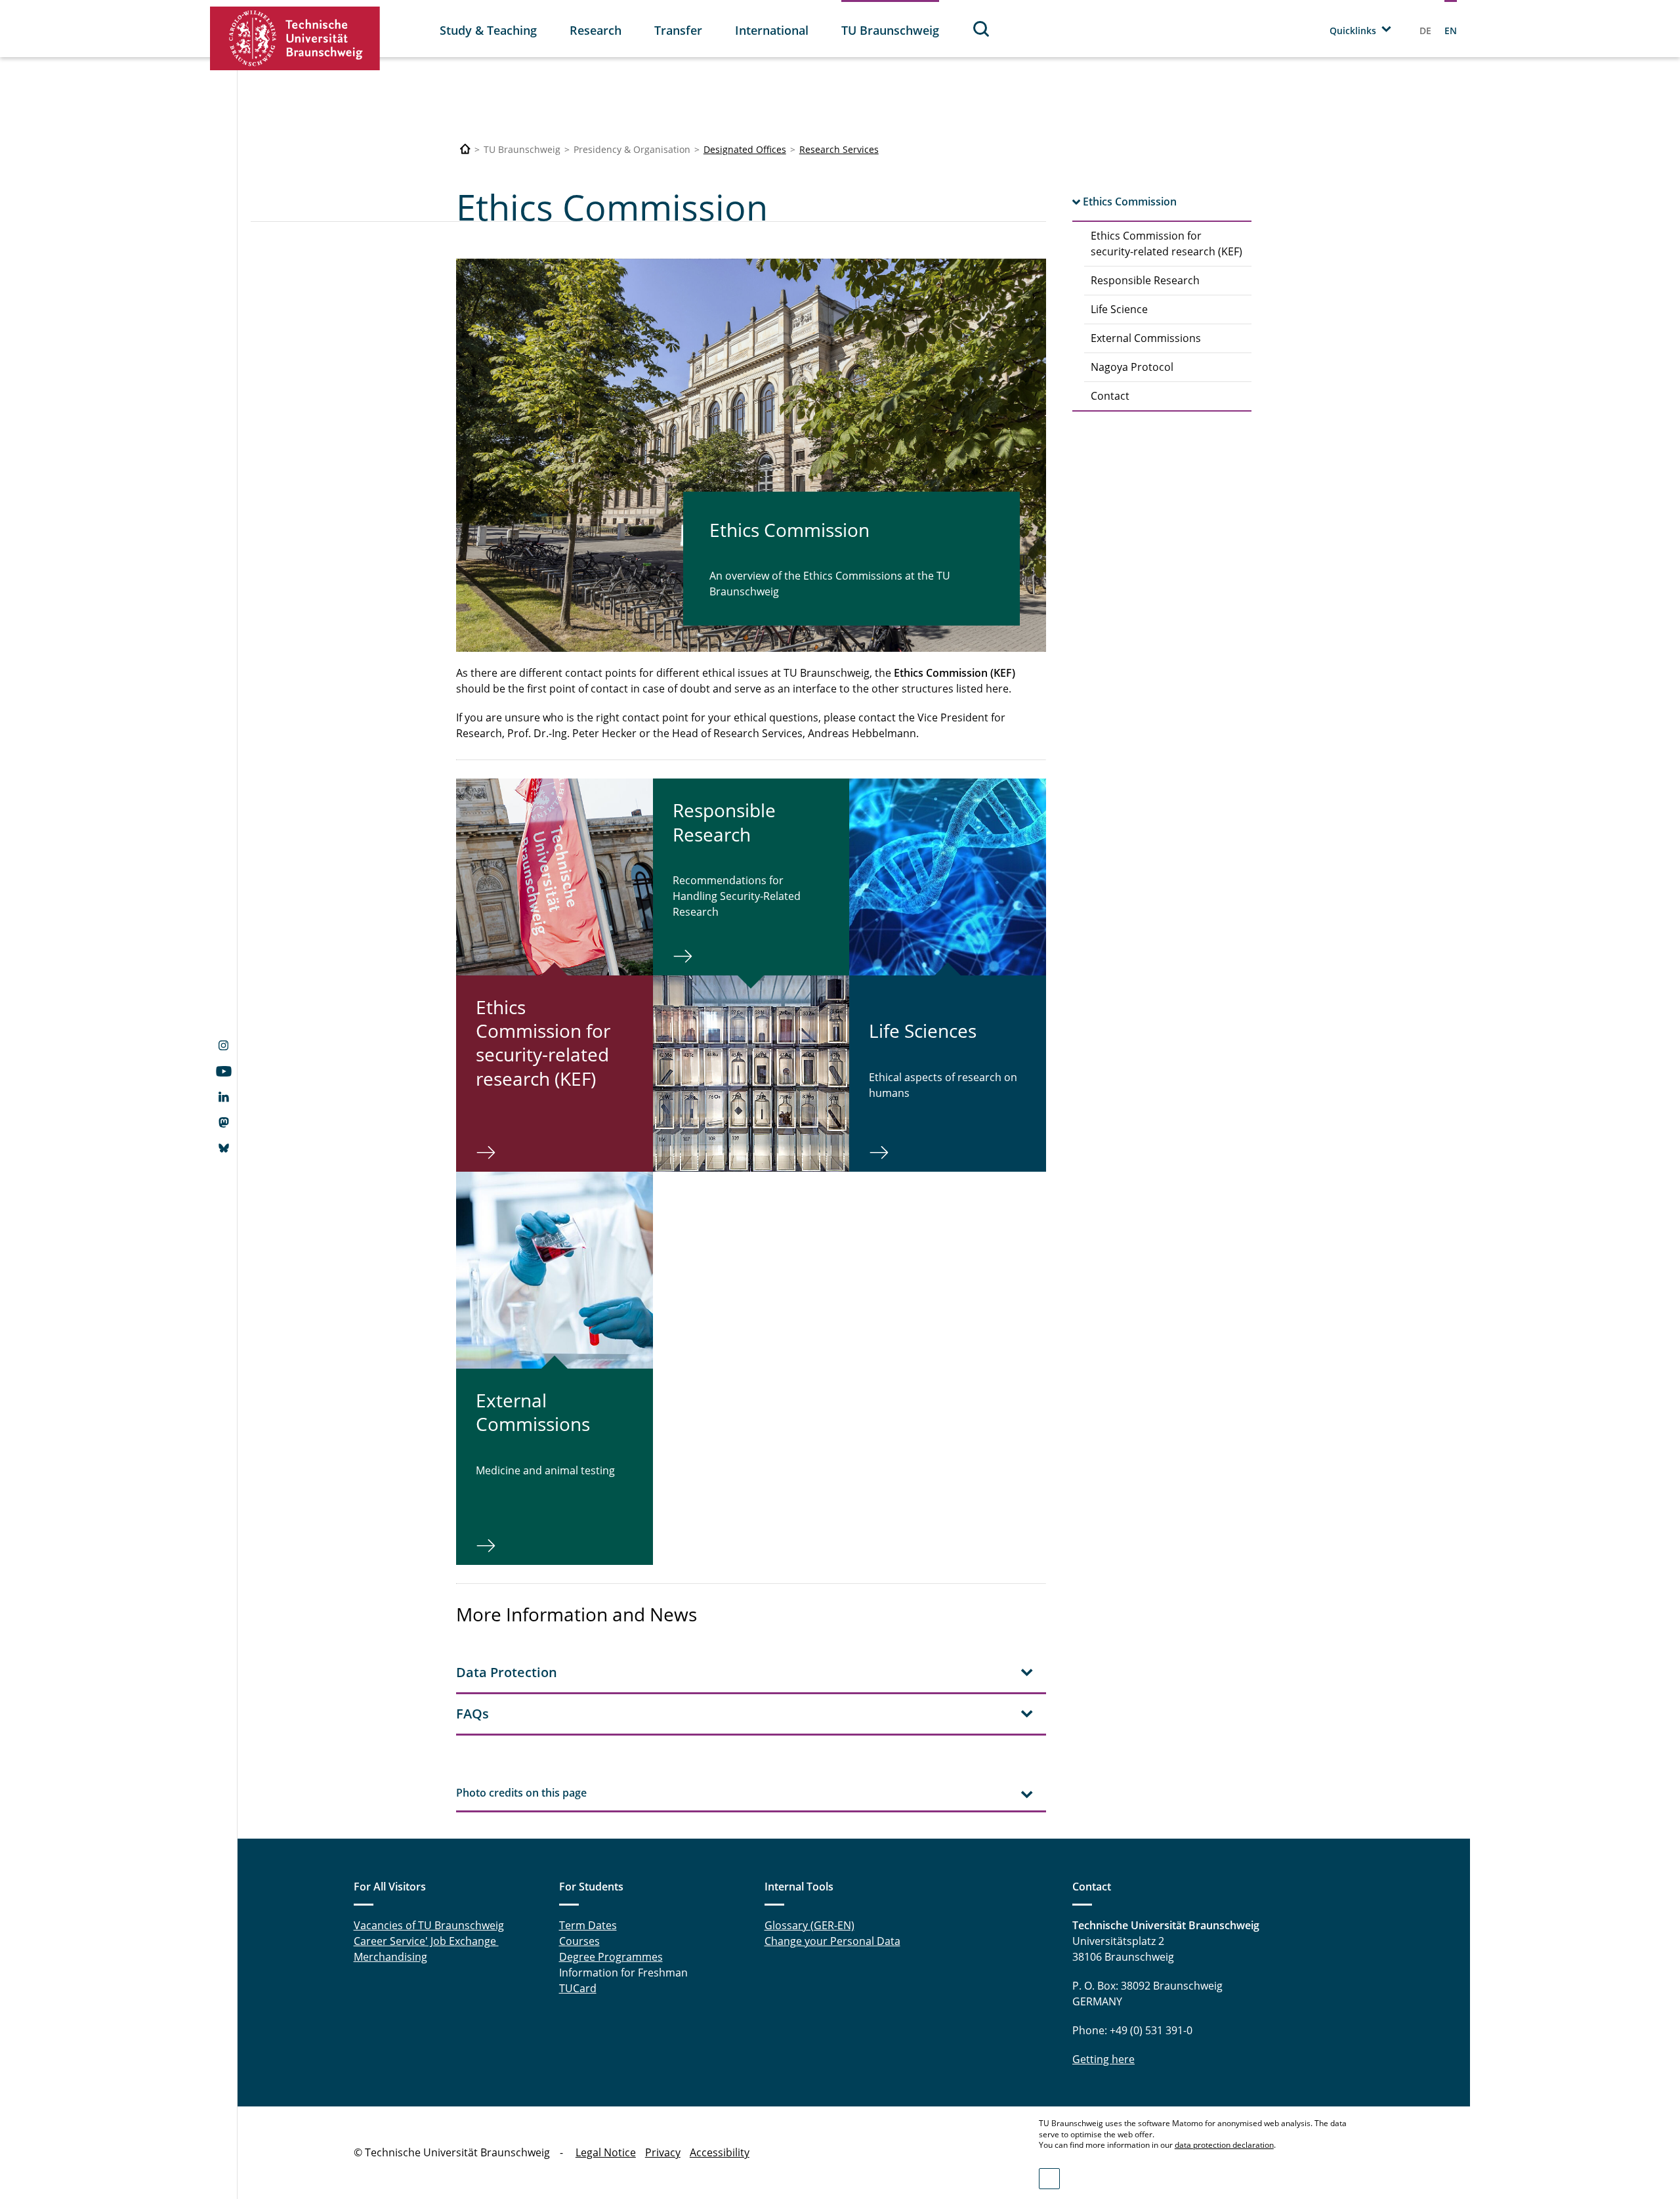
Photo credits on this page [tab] (521, 1793)
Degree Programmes (611, 1957)
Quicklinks (1353, 31)
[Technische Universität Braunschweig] (295, 38)
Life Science (1119, 309)
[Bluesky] (223, 1149)
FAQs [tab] (472, 1714)
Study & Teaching (488, 30)
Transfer (678, 30)
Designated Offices (745, 149)
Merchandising (390, 1957)
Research (596, 30)
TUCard (578, 1988)
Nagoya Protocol (1132, 367)
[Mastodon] (223, 1124)
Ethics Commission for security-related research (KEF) (1166, 244)
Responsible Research (1145, 280)
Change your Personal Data (832, 1941)
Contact (1110, 396)
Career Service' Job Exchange (426, 1941)
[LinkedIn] (223, 1098)
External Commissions (1146, 338)
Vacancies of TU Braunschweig (429, 1925)
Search (982, 29)
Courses (579, 1941)
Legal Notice (606, 2152)
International (772, 30)
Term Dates (588, 1925)
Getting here (1103, 2059)
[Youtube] (223, 1073)
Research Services (839, 149)
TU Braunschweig (890, 30)
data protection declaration (1224, 2145)
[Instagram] (223, 1047)
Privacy (663, 2152)
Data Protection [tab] (507, 1672)
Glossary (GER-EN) (809, 1925)
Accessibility (720, 2152)
